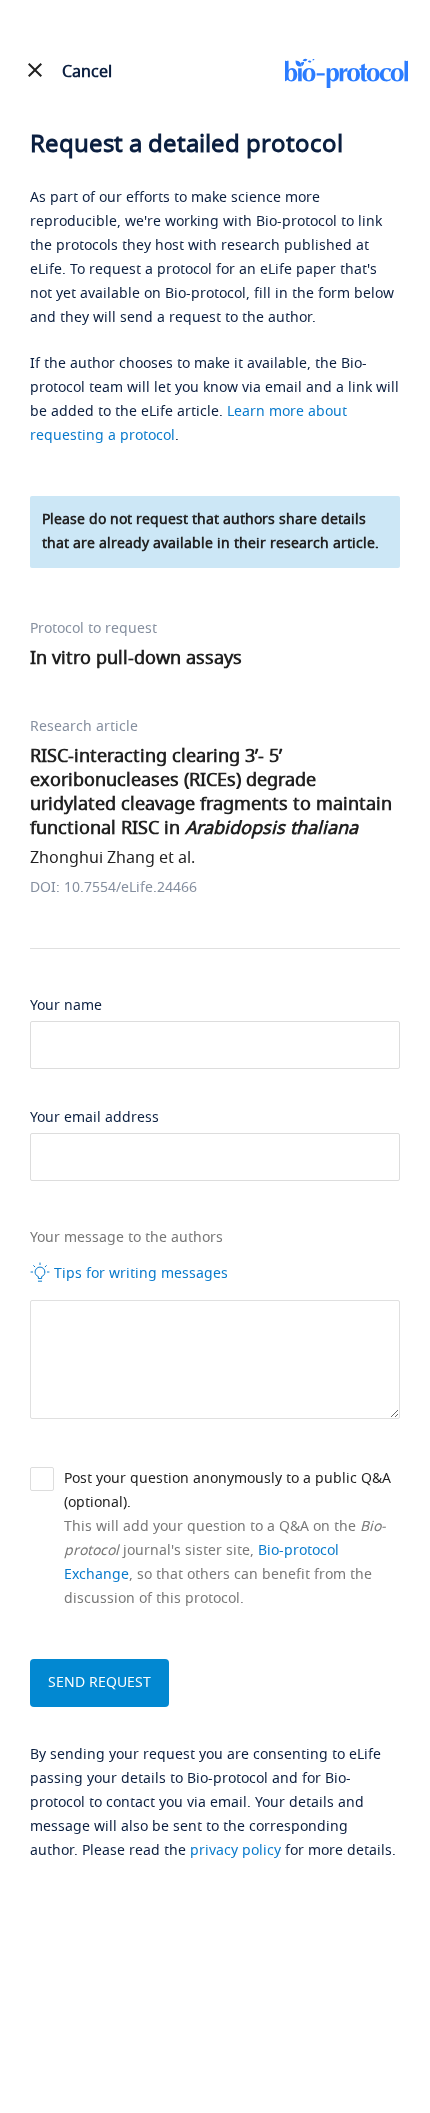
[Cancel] (35, 70)
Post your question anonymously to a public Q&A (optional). (227, 1490)
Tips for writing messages (139, 1273)
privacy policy (235, 1850)
